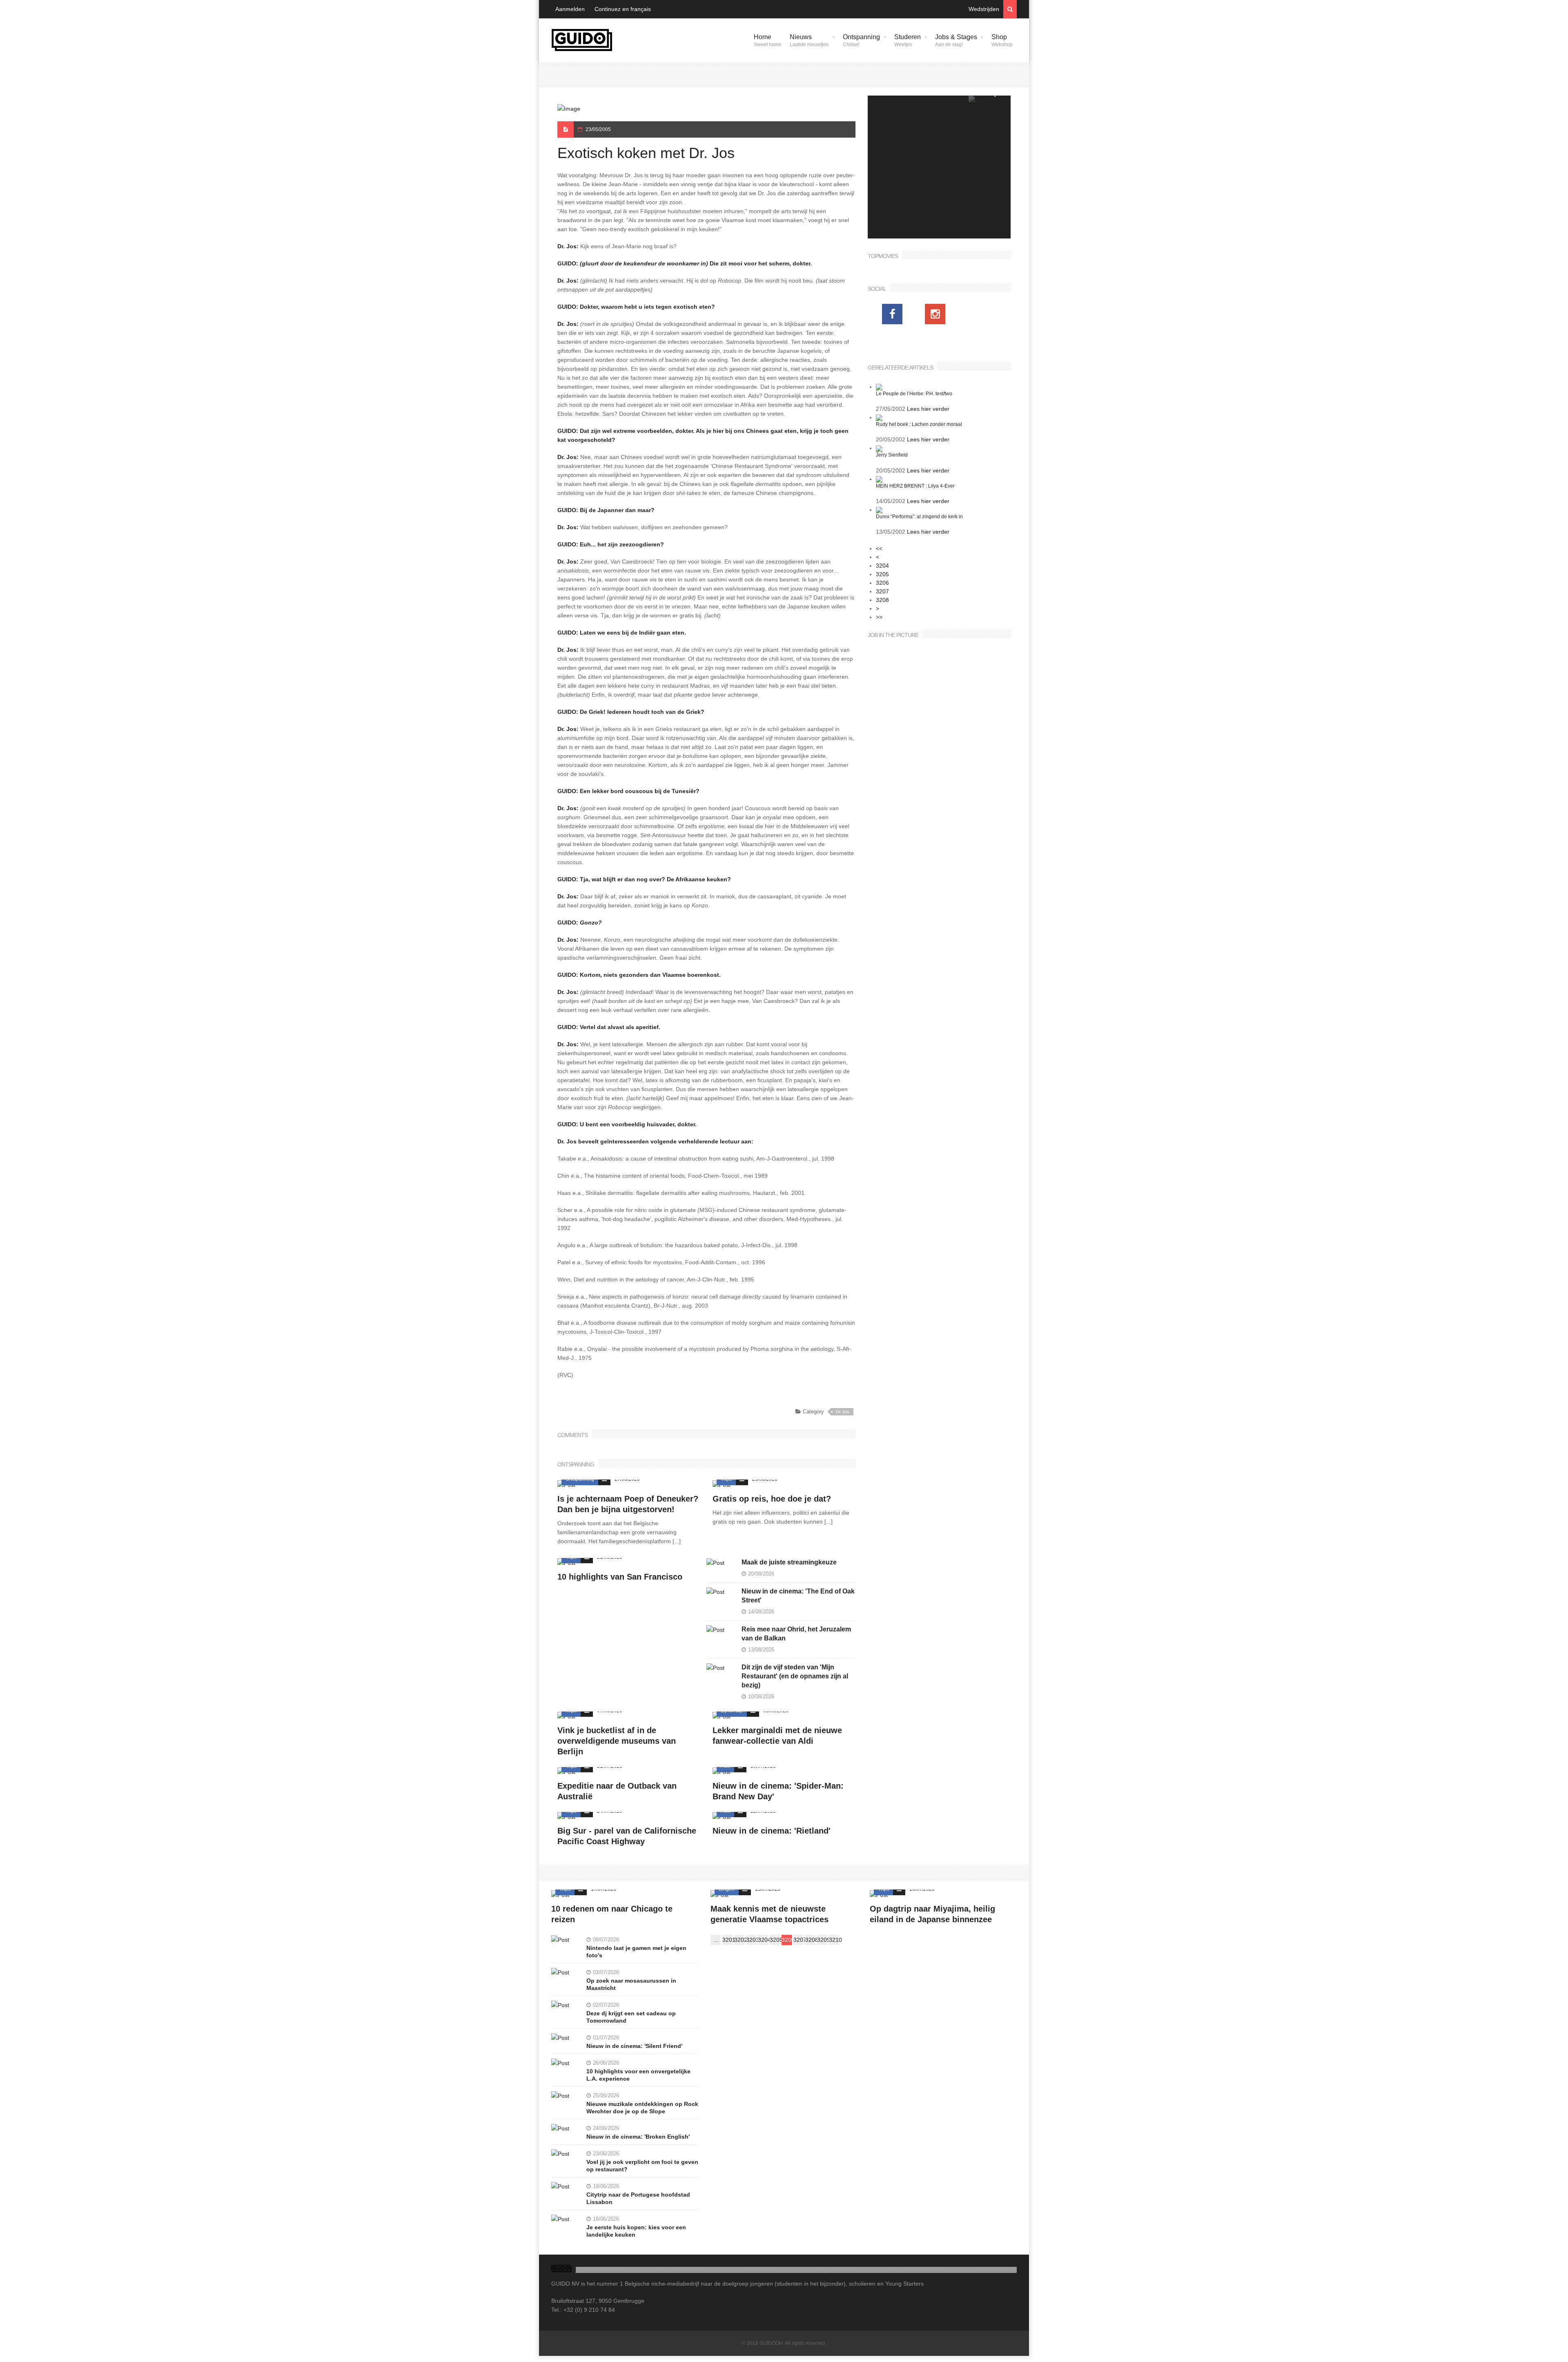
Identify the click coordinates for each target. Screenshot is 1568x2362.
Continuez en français (623, 9)
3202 (739, 1940)
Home (768, 40)
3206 (882, 583)
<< (879, 548)
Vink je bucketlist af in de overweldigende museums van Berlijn (617, 1741)
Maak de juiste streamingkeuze (789, 1562)
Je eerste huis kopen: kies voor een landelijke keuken (636, 2231)
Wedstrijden (984, 9)
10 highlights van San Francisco (620, 1577)
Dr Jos (843, 1412)
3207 (882, 591)
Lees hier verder (928, 409)
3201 (727, 1940)
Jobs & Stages (956, 40)
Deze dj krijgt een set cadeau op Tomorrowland (631, 2017)
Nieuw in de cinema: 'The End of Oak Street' (798, 1596)
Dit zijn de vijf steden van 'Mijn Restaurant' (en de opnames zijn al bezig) (795, 1676)
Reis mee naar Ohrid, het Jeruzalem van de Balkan (796, 1634)
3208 (882, 600)
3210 (834, 1940)
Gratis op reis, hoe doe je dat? (772, 1499)
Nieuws (809, 40)
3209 (822, 1940)
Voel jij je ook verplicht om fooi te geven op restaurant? (642, 2166)
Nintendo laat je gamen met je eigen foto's (636, 1952)
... (716, 1940)
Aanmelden (570, 9)
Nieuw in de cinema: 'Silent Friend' (634, 2046)
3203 (751, 1940)
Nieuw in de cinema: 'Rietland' (772, 1831)
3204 (882, 566)
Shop (1002, 40)
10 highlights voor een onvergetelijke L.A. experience (638, 2075)
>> (879, 617)
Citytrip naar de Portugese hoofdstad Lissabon (638, 2198)
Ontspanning (861, 40)
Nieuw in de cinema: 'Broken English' (638, 2137)
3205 (882, 574)
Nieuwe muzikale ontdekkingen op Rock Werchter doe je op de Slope (642, 2108)
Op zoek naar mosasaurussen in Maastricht (631, 1984)
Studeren (908, 40)
